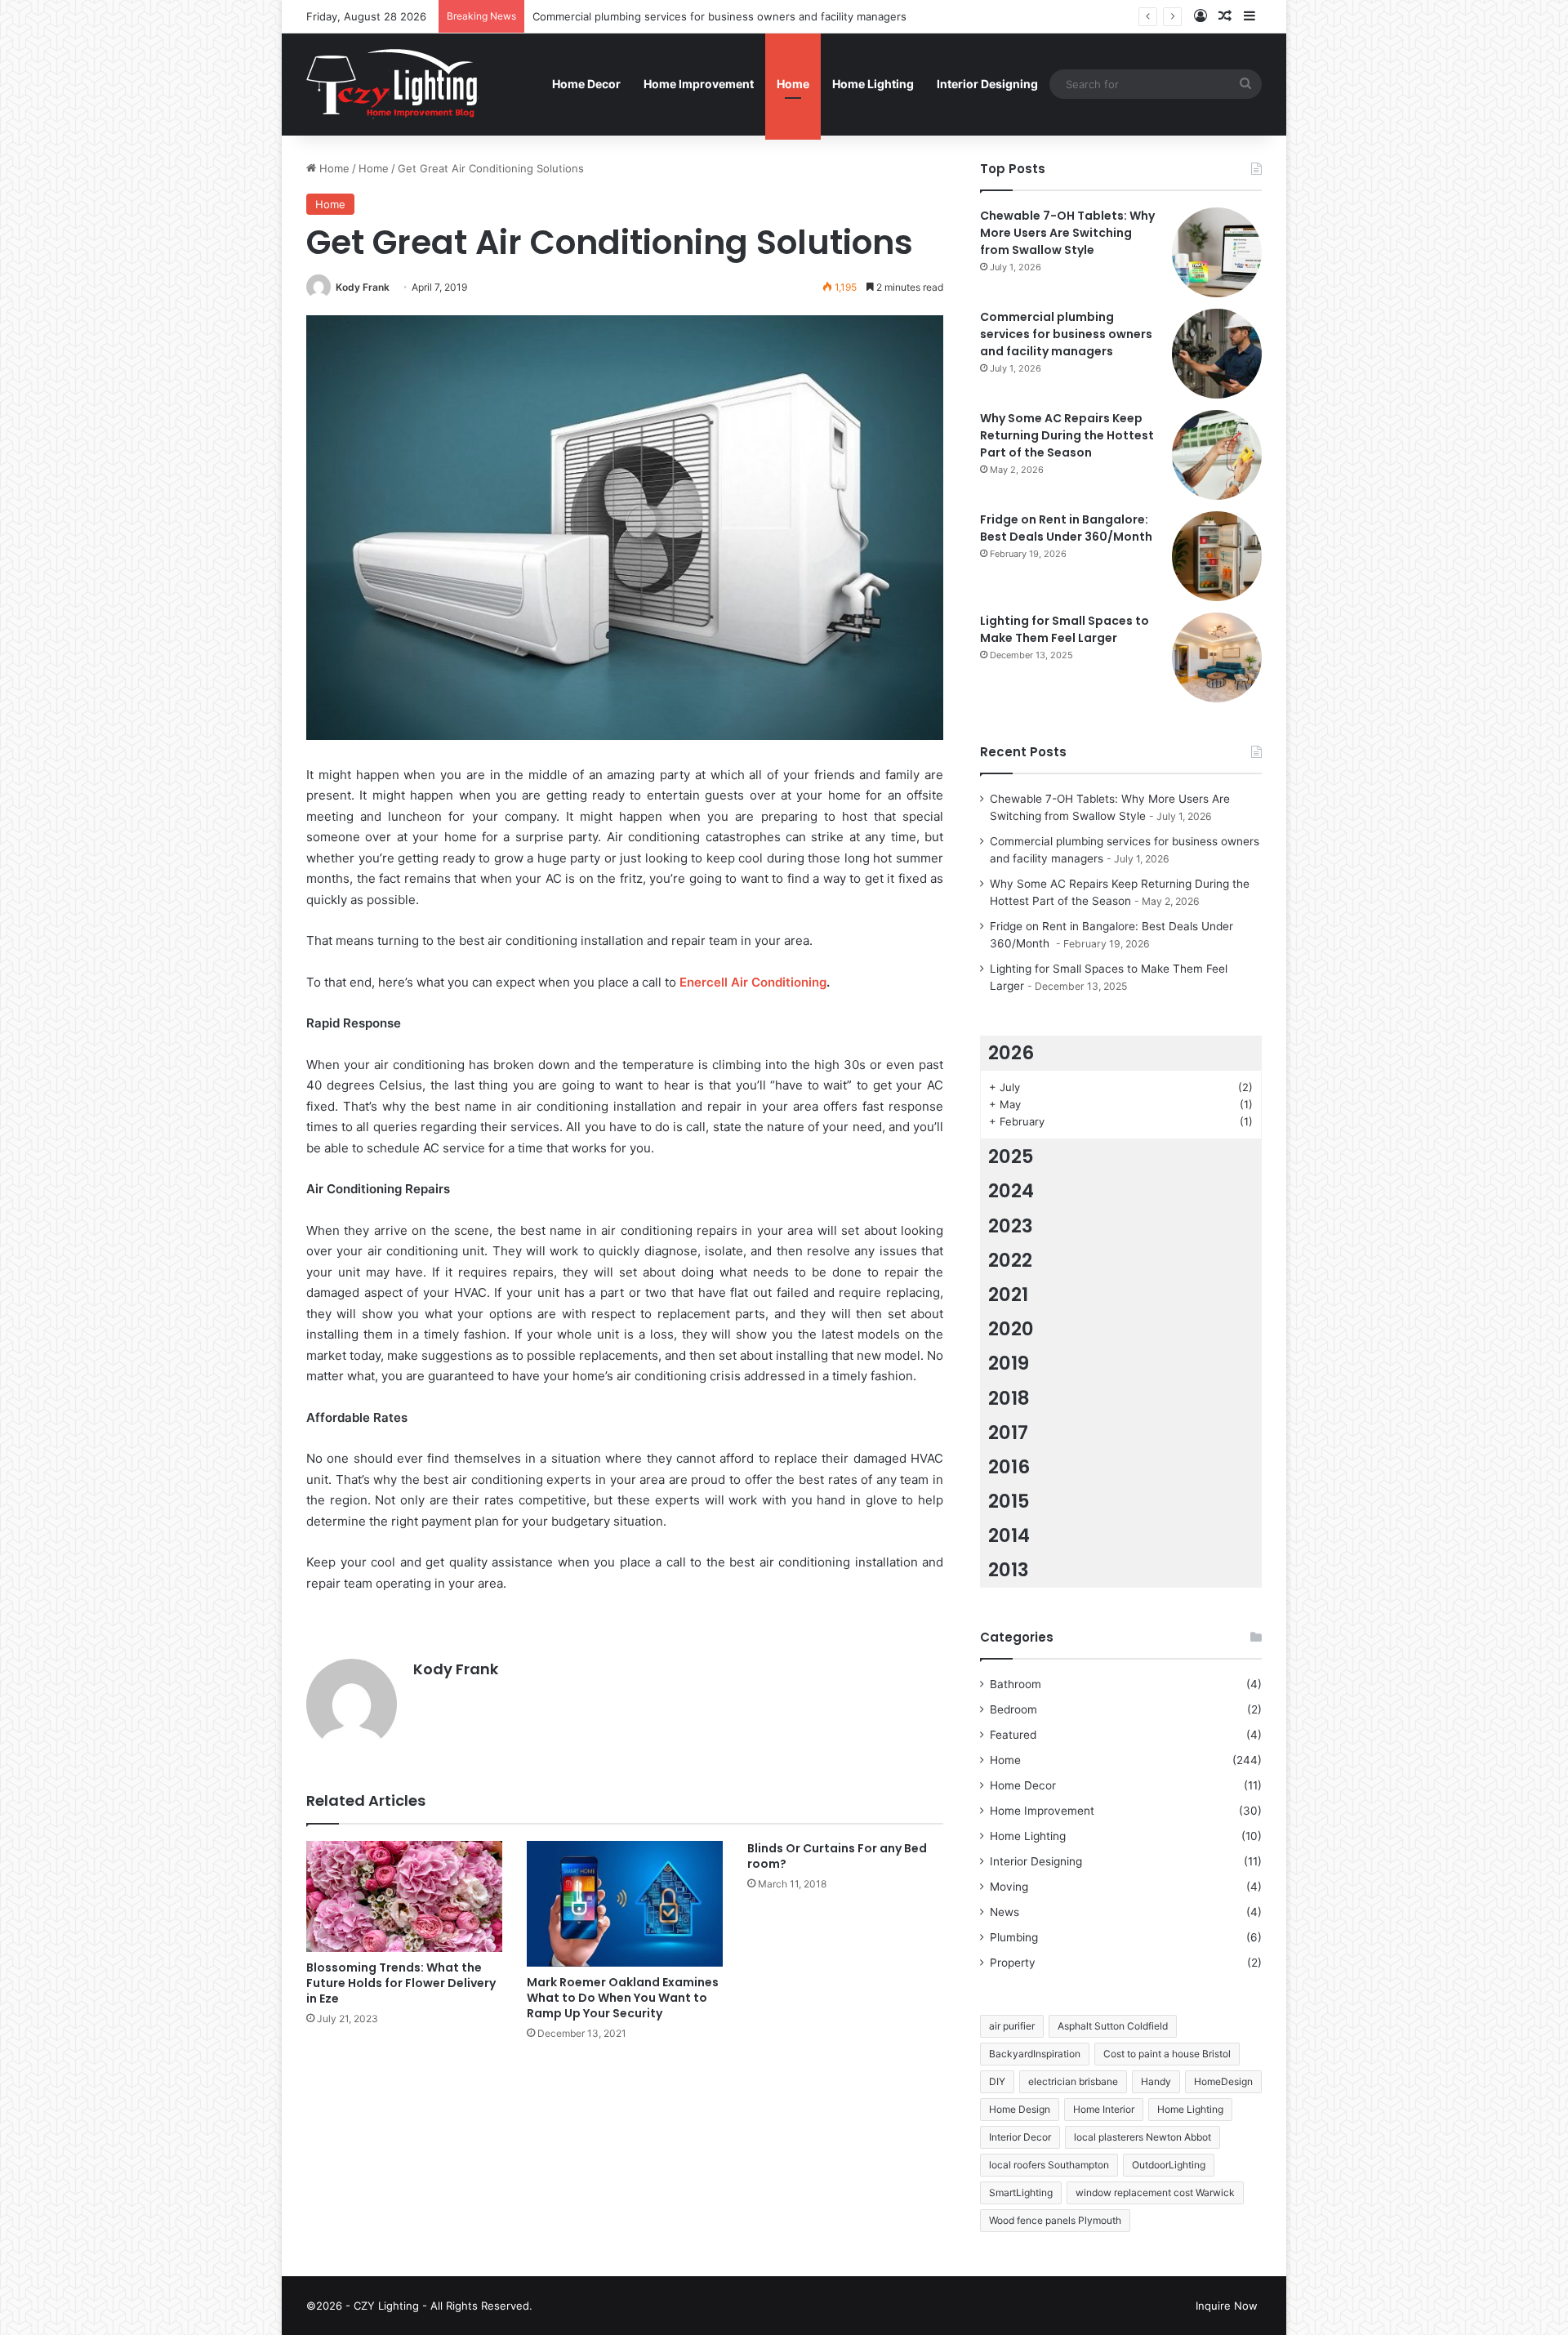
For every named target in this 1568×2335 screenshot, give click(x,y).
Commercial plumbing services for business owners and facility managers (719, 16)
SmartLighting (1021, 2192)
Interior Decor (1020, 2137)
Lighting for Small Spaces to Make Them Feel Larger (1065, 629)
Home (793, 84)
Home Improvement (699, 84)
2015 (1009, 1501)
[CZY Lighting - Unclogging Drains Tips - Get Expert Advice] (394, 84)
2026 (1011, 1053)
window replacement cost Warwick (1155, 2192)
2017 (1008, 1433)
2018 (1009, 1398)
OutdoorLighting (1169, 2165)
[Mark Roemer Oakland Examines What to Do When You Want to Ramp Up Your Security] (625, 1903)
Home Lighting (873, 84)
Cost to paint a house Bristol (1167, 2054)
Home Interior (1104, 2109)
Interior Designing (987, 84)
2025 (1011, 1156)
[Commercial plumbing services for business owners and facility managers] (1217, 354)
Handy (1156, 2081)
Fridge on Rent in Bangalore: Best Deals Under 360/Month (1067, 528)
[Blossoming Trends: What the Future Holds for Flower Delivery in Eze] (404, 1896)
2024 (1011, 1191)
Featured (1013, 1735)
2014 (1009, 1535)
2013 (1009, 1570)
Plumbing (1014, 1937)
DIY (997, 2081)
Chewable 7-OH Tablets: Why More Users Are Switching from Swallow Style (1067, 233)
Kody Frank (363, 287)
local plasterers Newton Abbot (1143, 2137)
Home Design (1020, 2109)
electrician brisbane (1073, 2081)
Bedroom (1013, 1709)
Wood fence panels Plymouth (1055, 2220)
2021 (1008, 1294)
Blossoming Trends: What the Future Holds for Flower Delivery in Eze (401, 1983)
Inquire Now (1227, 2306)
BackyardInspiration (1035, 2054)
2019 (1009, 1363)
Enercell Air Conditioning (753, 982)
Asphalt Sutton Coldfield (1113, 2026)
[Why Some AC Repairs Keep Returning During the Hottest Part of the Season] (1217, 455)
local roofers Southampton (1049, 2165)
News (1004, 1912)
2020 (1011, 1329)
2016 (1009, 1467)
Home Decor (586, 84)
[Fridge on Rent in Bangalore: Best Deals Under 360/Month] (1217, 556)
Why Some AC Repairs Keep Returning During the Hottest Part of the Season (1067, 435)
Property (1013, 1963)
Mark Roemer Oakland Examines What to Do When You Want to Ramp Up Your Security (623, 1998)
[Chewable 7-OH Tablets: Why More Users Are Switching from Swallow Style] (1217, 252)
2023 (1011, 1226)
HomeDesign (1223, 2081)
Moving (1009, 1887)
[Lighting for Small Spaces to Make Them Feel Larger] (1217, 657)
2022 (1010, 1260)
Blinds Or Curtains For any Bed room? (837, 1856)
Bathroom (1016, 1684)
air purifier (1012, 2026)
